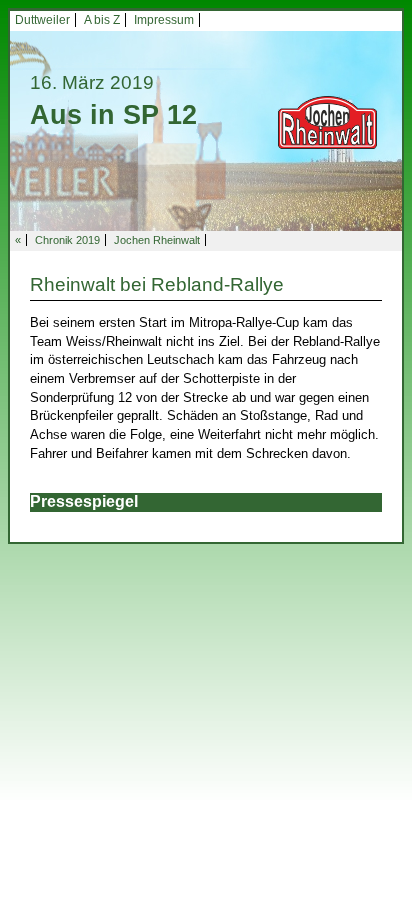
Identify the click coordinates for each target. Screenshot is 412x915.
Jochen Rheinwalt (157, 240)
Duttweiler (42, 20)
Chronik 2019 (67, 240)
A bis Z (102, 20)
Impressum (164, 20)
